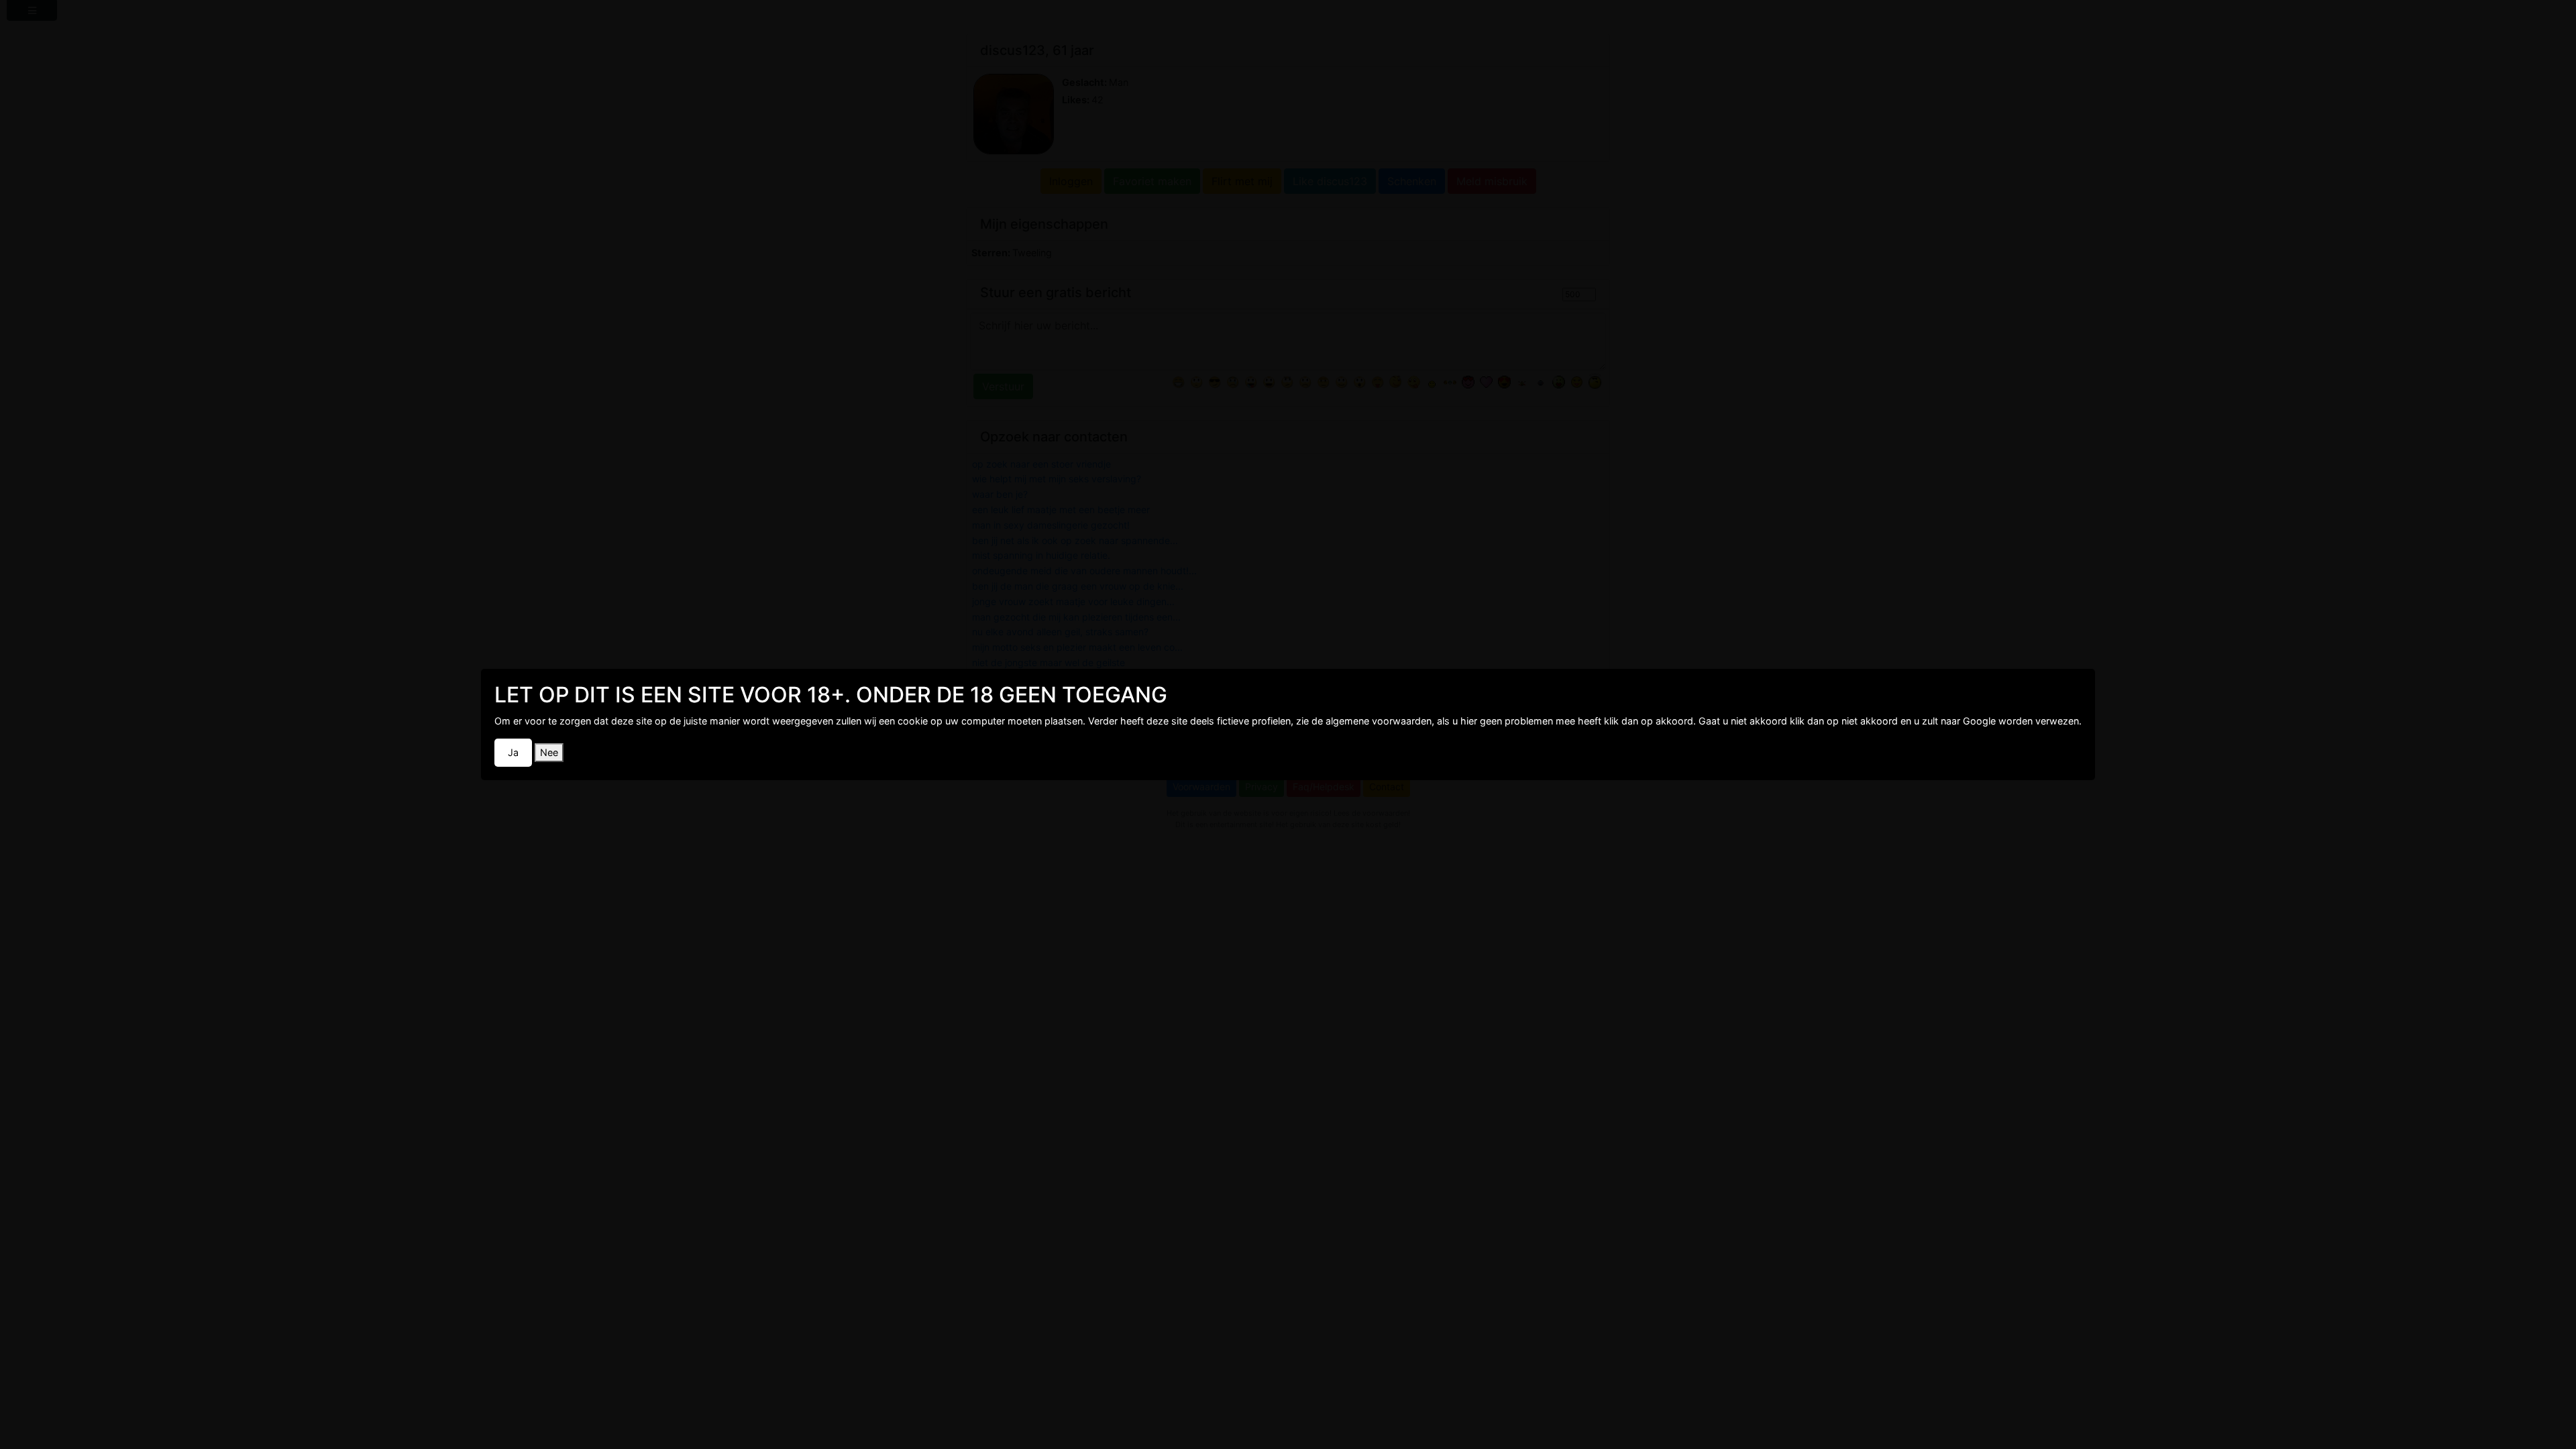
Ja (513, 752)
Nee (549, 752)
